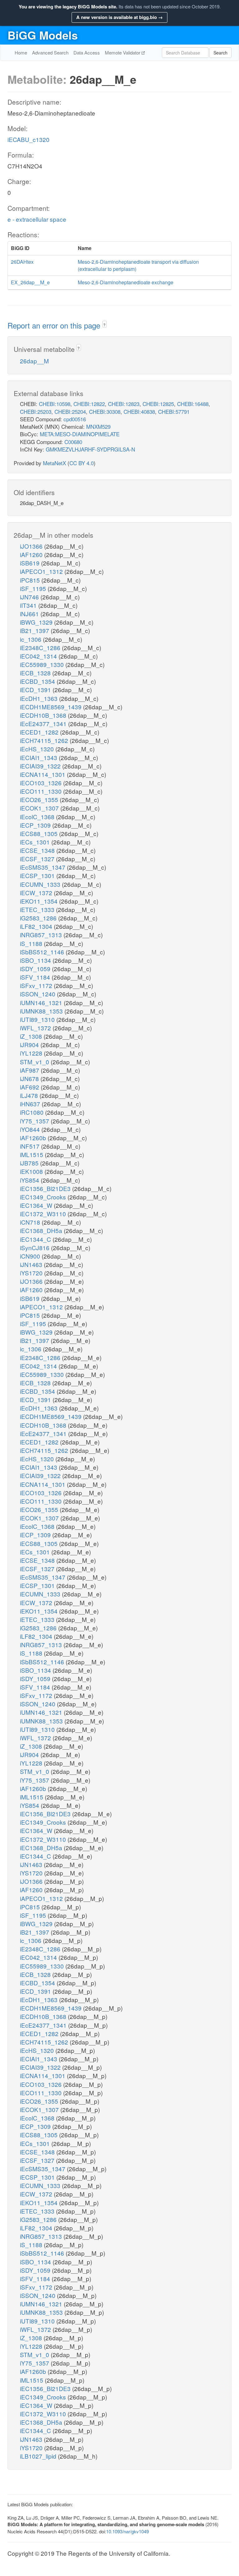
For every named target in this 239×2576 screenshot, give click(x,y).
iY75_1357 (35, 1121)
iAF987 (30, 1070)
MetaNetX (54, 463)
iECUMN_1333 (41, 884)
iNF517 (30, 1146)
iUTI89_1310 (38, 1019)
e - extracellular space (37, 219)
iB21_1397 (35, 630)
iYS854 (30, 1180)
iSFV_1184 (36, 977)
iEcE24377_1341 (44, 723)
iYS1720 (32, 1273)
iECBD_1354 (38, 681)
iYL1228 (32, 1053)
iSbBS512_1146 (43, 952)
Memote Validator (123, 52)
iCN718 (31, 1222)
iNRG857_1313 (42, 935)
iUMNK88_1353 (42, 1011)
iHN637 (31, 1104)
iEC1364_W (37, 1205)
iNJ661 (30, 614)
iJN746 (30, 597)
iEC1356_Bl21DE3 (46, 1188)
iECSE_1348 (38, 850)
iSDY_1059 (36, 969)
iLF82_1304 (37, 926)
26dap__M (34, 361)
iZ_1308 (32, 1036)
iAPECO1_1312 (42, 571)
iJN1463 (32, 1264)
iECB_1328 (36, 673)
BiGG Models (43, 35)
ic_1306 (31, 639)
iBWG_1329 (37, 622)
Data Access (87, 52)
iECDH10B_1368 (44, 715)
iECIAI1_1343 (39, 757)
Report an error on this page (55, 325)
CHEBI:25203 (36, 411)
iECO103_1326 (42, 783)
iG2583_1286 (39, 918)
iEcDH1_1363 (40, 698)
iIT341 (29, 605)
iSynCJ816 (35, 1248)
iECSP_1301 (38, 875)
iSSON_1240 (38, 994)
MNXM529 (98, 426)
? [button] (104, 325)
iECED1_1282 (40, 732)
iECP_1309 (36, 825)
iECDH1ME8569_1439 (52, 707)
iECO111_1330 (42, 791)
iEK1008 (32, 1171)
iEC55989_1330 (43, 664)
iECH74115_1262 (45, 740)
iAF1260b (34, 1138)
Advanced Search (50, 52)
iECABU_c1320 (28, 139)
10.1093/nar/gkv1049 (127, 2531)
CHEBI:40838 (139, 411)
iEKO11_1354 (40, 901)
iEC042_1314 (39, 656)
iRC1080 (33, 1112)
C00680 (73, 442)
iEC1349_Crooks (44, 1197)
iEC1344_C (36, 1239)
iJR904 (30, 1045)
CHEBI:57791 (174, 411)
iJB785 (30, 1163)
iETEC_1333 (38, 909)
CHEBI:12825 (158, 404)
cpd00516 (75, 419)
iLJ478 (30, 1095)
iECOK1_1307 (40, 808)
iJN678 (30, 1078)
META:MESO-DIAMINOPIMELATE (80, 434)
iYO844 (31, 1129)
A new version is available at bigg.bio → (119, 17)
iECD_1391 (36, 690)
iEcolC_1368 (38, 817)
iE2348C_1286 (41, 648)
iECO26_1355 (40, 799)
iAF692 (30, 1087)
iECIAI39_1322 (41, 766)
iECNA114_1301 (43, 774)
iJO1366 (32, 546)
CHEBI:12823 (124, 404)
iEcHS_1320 (38, 749)
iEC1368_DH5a (42, 1230)
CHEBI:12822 (89, 404)
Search (220, 53)
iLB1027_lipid (39, 2456)
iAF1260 (32, 554)
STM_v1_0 (35, 1062)
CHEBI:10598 (55, 404)
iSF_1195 (34, 588)
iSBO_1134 (36, 960)
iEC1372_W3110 (44, 1214)
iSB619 (30, 563)
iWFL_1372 (36, 1028)
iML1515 (32, 1154)
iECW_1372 (37, 893)
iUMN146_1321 (42, 1002)
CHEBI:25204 (70, 411)
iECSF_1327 (38, 859)
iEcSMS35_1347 (43, 867)
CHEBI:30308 (105, 411)
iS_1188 (32, 943)
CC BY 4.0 (82, 463)
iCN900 (31, 1256)
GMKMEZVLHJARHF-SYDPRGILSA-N (90, 449)
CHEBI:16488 (193, 404)
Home (21, 52)
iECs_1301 (36, 842)
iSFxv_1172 (37, 985)
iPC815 (31, 580)
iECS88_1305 (40, 833)
